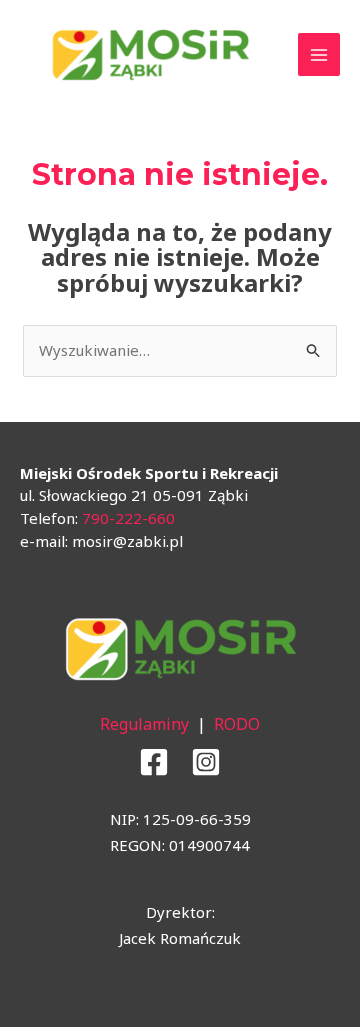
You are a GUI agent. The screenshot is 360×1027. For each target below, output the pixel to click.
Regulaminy (144, 724)
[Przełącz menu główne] (319, 54)
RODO (237, 724)
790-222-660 (128, 518)
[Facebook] (154, 762)
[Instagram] (206, 762)
